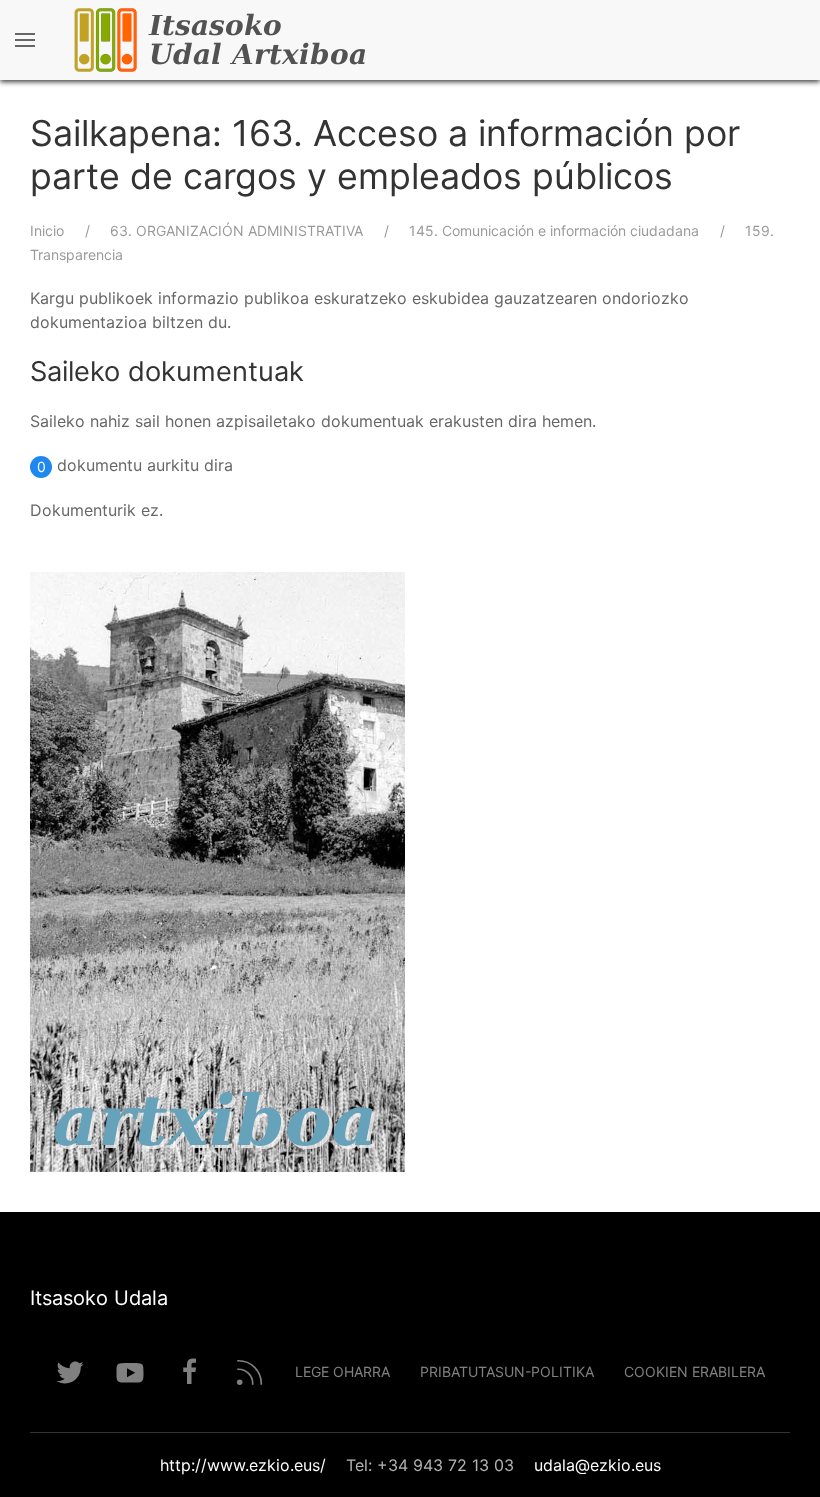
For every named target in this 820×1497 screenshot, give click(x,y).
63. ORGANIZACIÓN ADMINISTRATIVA (236, 230)
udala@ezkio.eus (597, 1465)
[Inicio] (279, 40)
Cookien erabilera (694, 1371)
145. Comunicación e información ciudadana (554, 230)
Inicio (47, 230)
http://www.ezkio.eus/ (243, 1465)
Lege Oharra (342, 1371)
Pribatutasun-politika (507, 1371)
